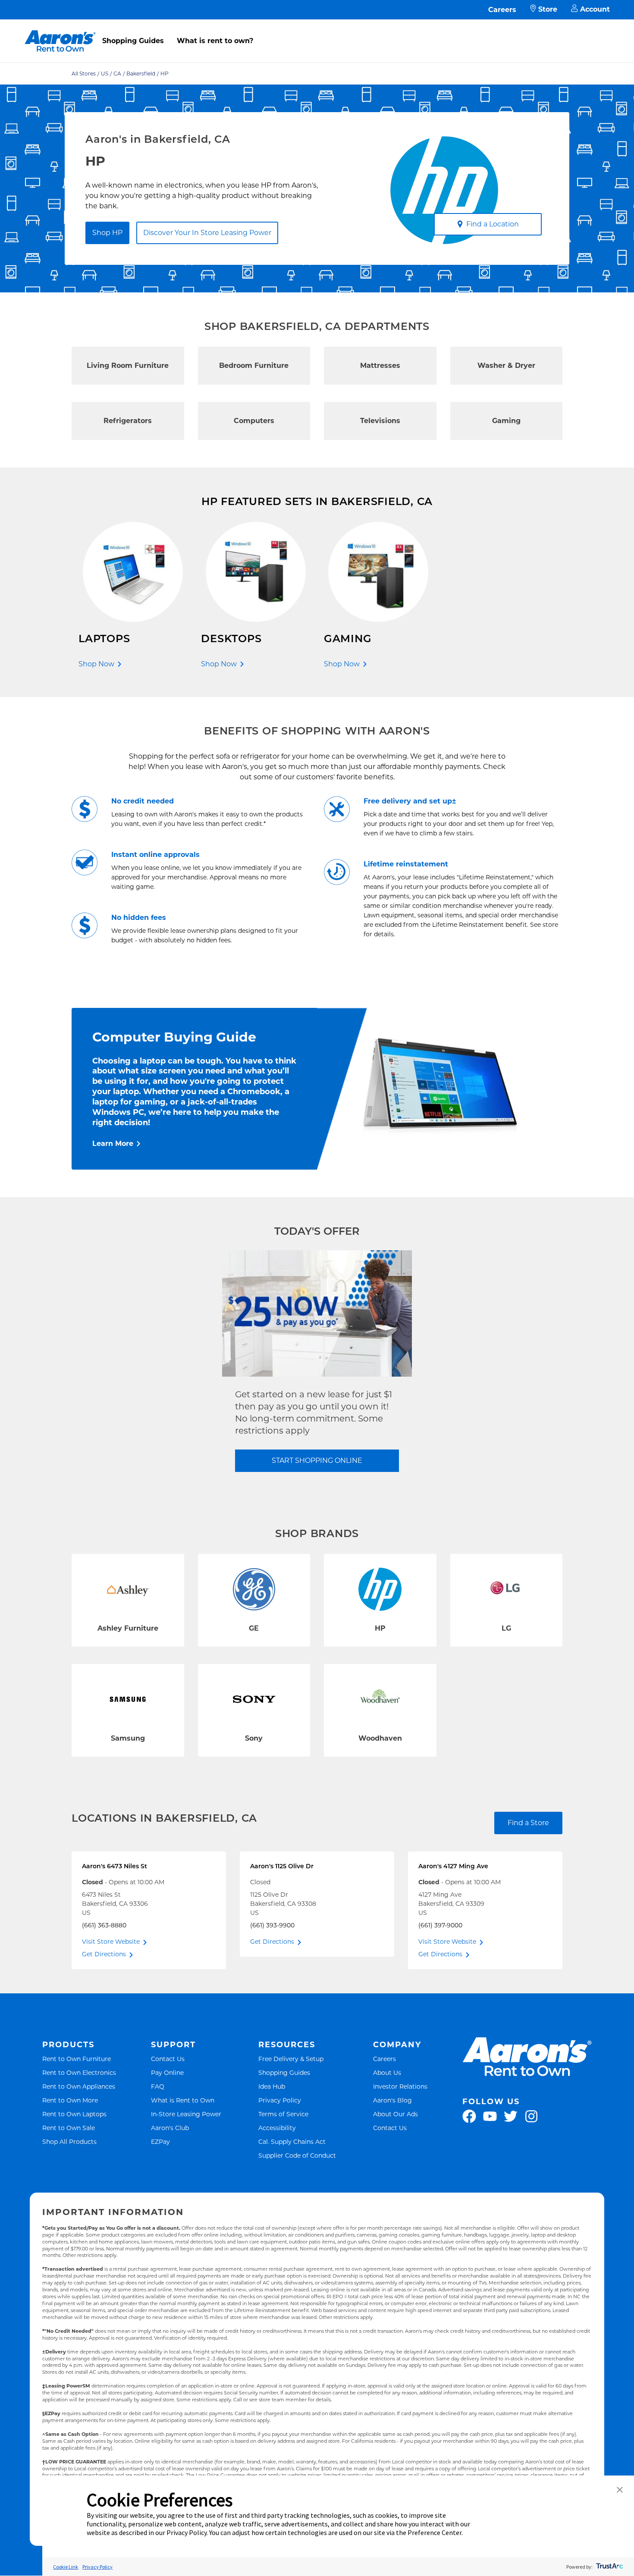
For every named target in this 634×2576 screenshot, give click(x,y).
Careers (502, 10)
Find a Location (493, 224)
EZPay (160, 2141)
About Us (387, 2072)
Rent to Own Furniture (77, 2059)
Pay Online (167, 2072)
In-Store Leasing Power (186, 2114)
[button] (620, 2490)
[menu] (317, 31)
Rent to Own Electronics (79, 2072)
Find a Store (528, 1823)
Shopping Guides (133, 41)
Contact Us (168, 2059)
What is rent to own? (215, 41)
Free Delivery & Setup (291, 2059)
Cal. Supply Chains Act (292, 2141)
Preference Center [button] (435, 2532)
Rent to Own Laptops (74, 2114)
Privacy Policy (280, 2100)
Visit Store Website (111, 1942)
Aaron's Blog (392, 2100)
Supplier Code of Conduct (297, 2155)
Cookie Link (66, 2567)
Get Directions (104, 1954)
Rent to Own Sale (69, 2128)
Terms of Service (283, 2114)
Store (548, 9)
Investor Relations (400, 2086)
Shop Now (96, 664)
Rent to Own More (70, 2100)
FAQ (158, 2086)
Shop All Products (69, 2141)
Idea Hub (272, 2086)
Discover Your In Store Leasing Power (207, 233)
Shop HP (107, 233)
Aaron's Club (170, 2128)
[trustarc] (609, 2567)
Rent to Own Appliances (79, 2086)
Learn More (113, 1144)
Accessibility (277, 2128)
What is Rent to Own (183, 2100)
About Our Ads (395, 2114)
